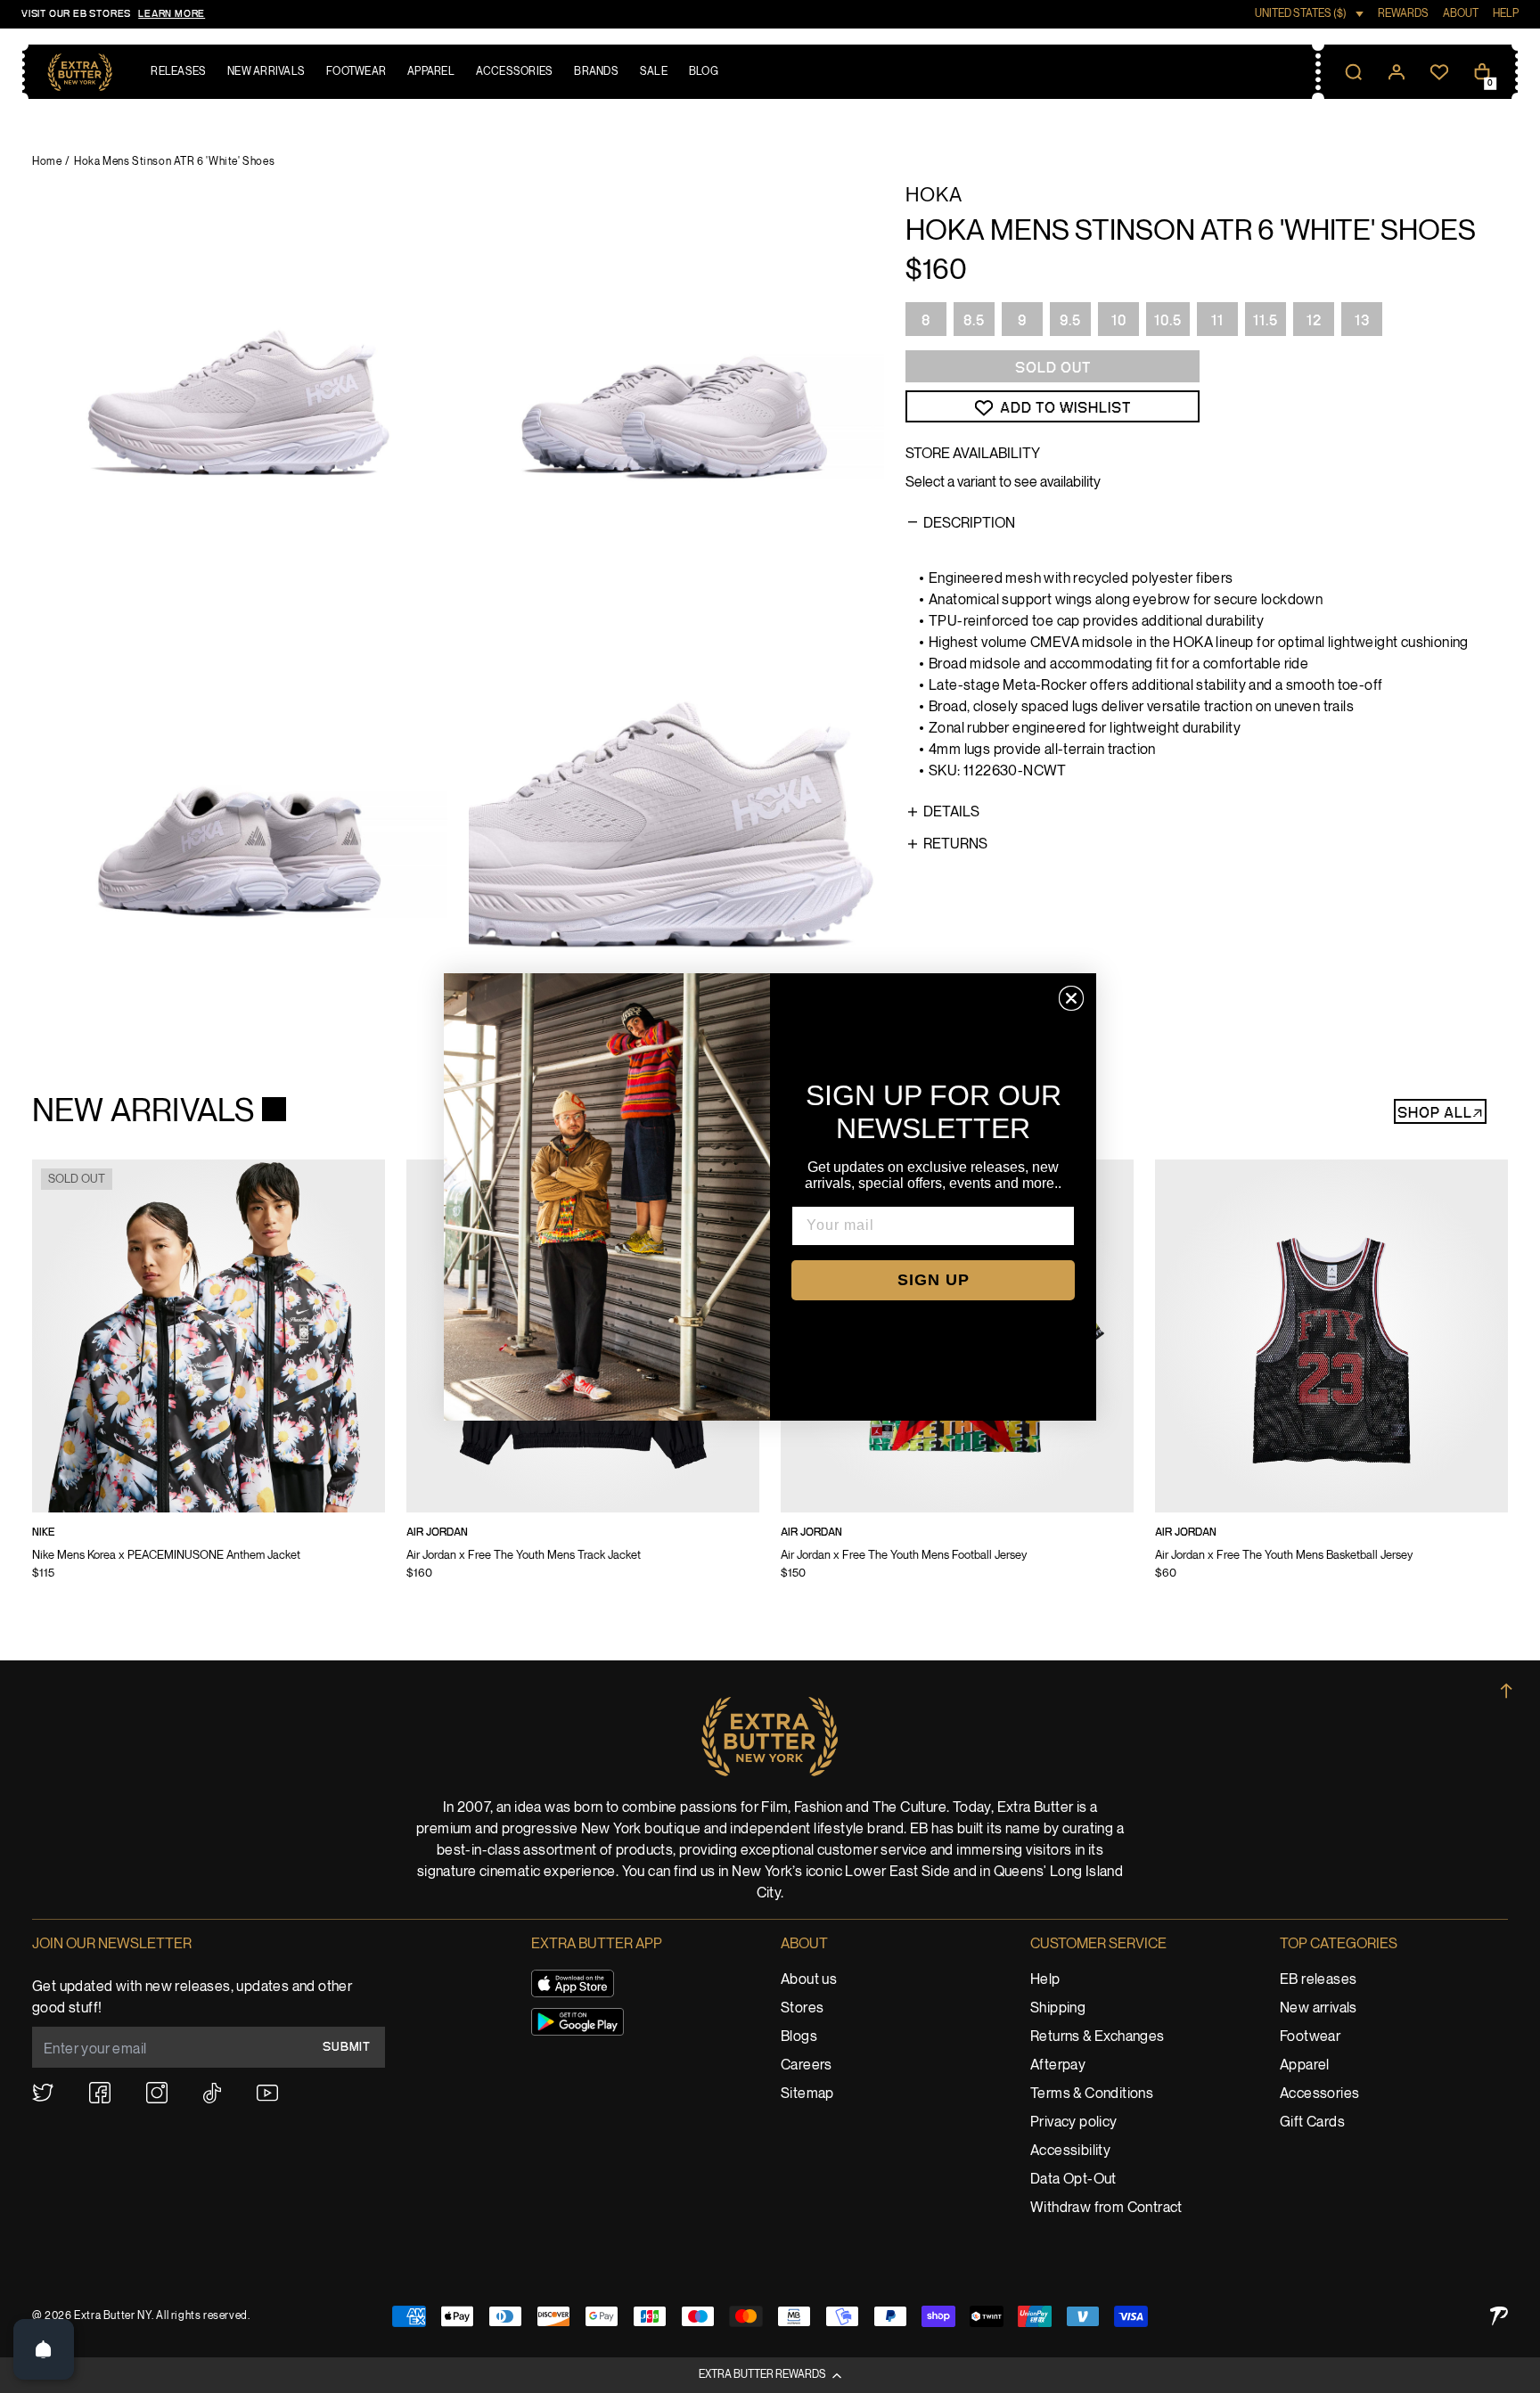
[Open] (44, 2349)
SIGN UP (934, 1280)
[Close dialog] (1071, 998)
